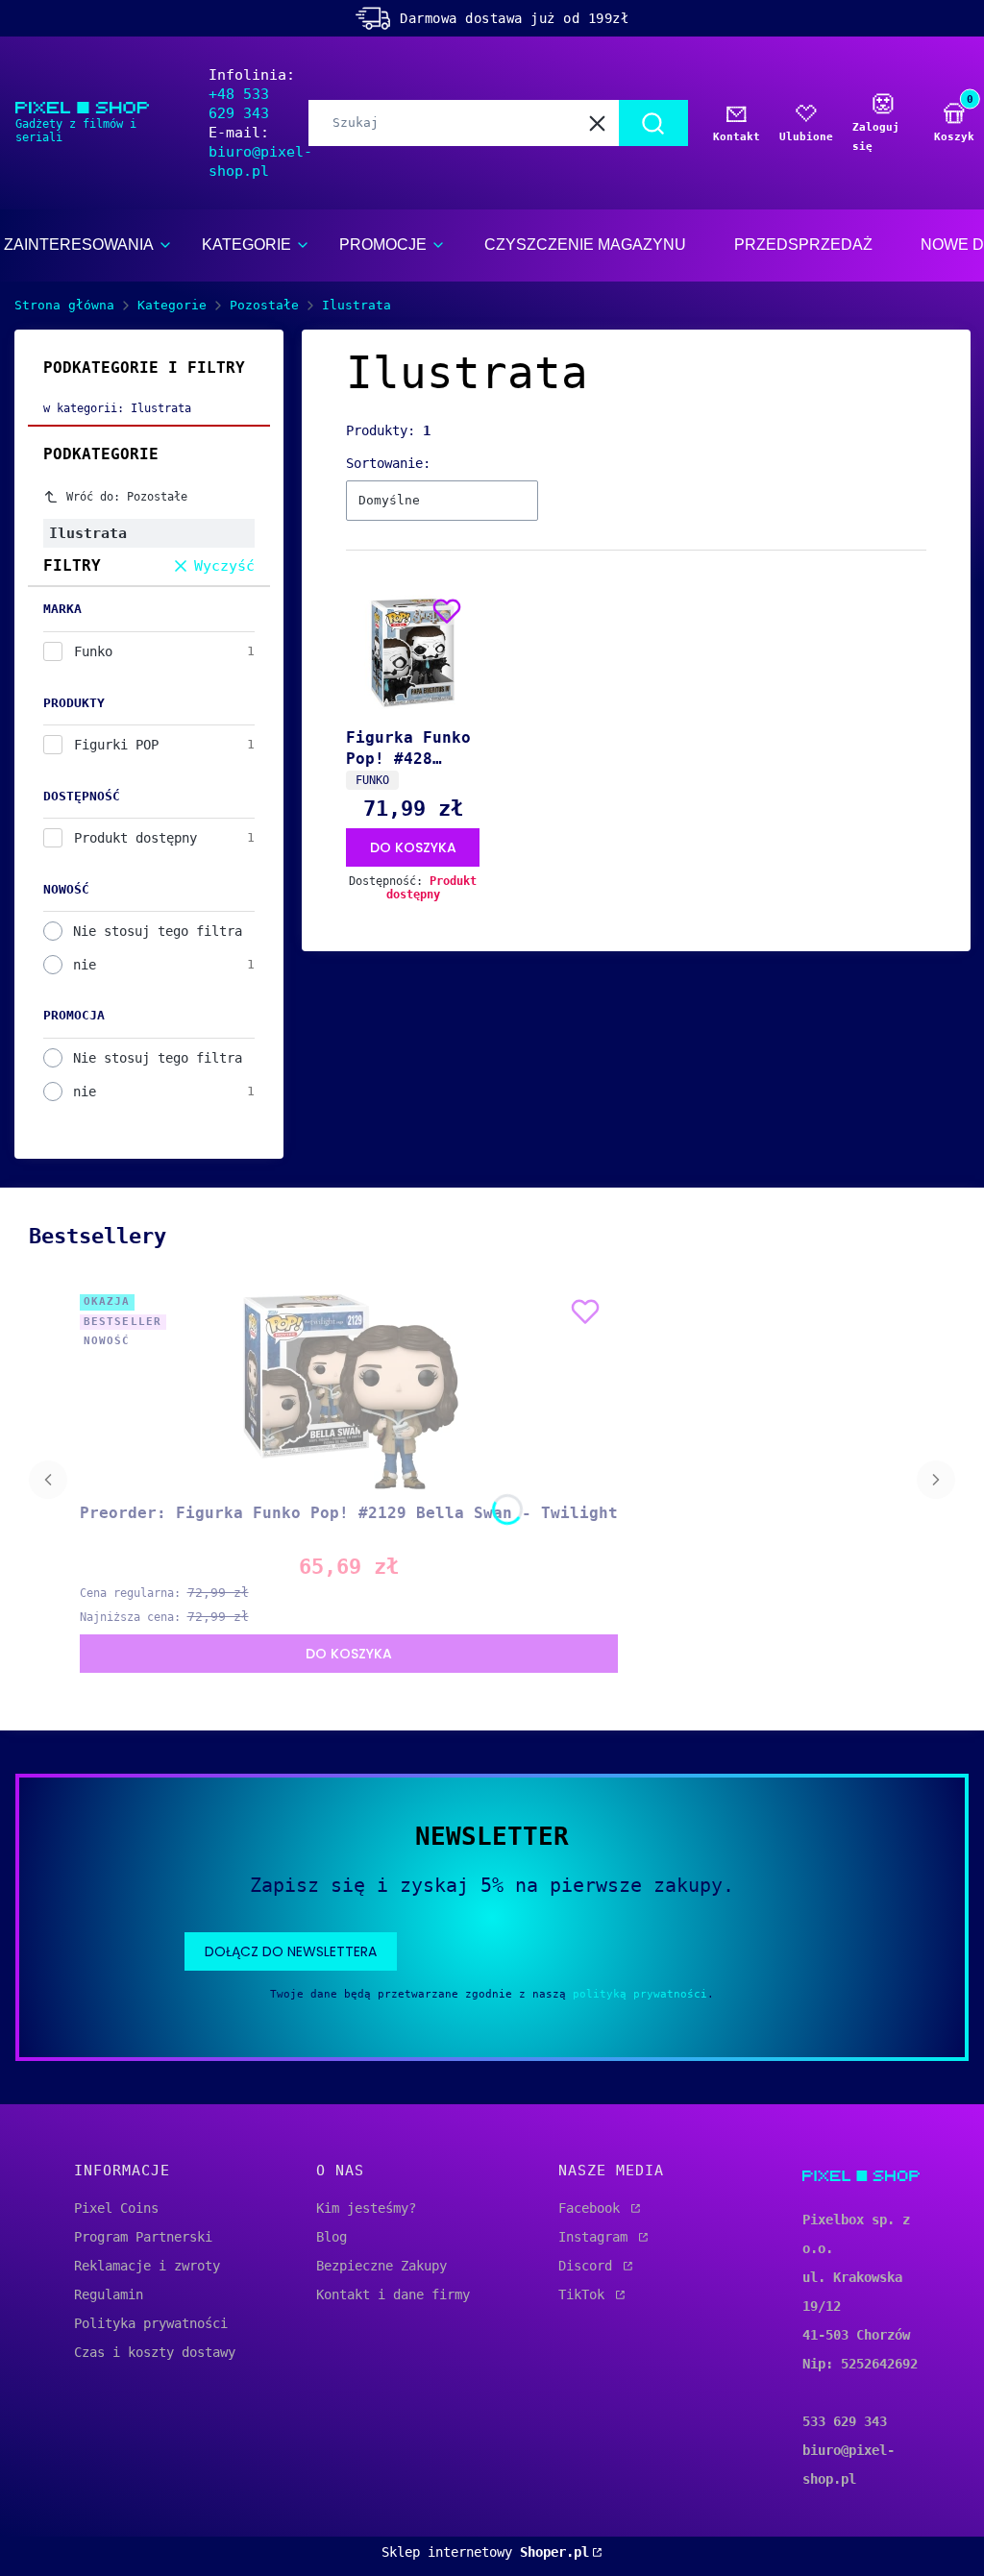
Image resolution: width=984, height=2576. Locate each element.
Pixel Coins (116, 2208)
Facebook (593, 2208)
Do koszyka (413, 847)
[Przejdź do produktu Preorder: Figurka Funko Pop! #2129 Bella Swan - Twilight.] (348, 1391)
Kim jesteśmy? (366, 2208)
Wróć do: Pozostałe (127, 497)
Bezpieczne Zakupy (381, 2266)
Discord (589, 2266)
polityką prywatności (640, 1994)
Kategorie (172, 305)
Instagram (597, 2237)
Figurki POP (116, 745)
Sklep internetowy (485, 2552)
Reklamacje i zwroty (147, 2266)
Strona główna (64, 305)
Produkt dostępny (135, 838)
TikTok (585, 2294)
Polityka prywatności (151, 2323)
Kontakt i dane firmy (393, 2294)
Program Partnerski (143, 2237)
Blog (332, 2237)
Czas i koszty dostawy (155, 2352)
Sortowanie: (388, 463)
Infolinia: (252, 94)
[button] (653, 123)
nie (85, 965)
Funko (93, 651)
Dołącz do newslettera (291, 1951)
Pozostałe (264, 305)
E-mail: (260, 152)
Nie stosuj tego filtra (158, 931)
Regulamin (109, 2294)
